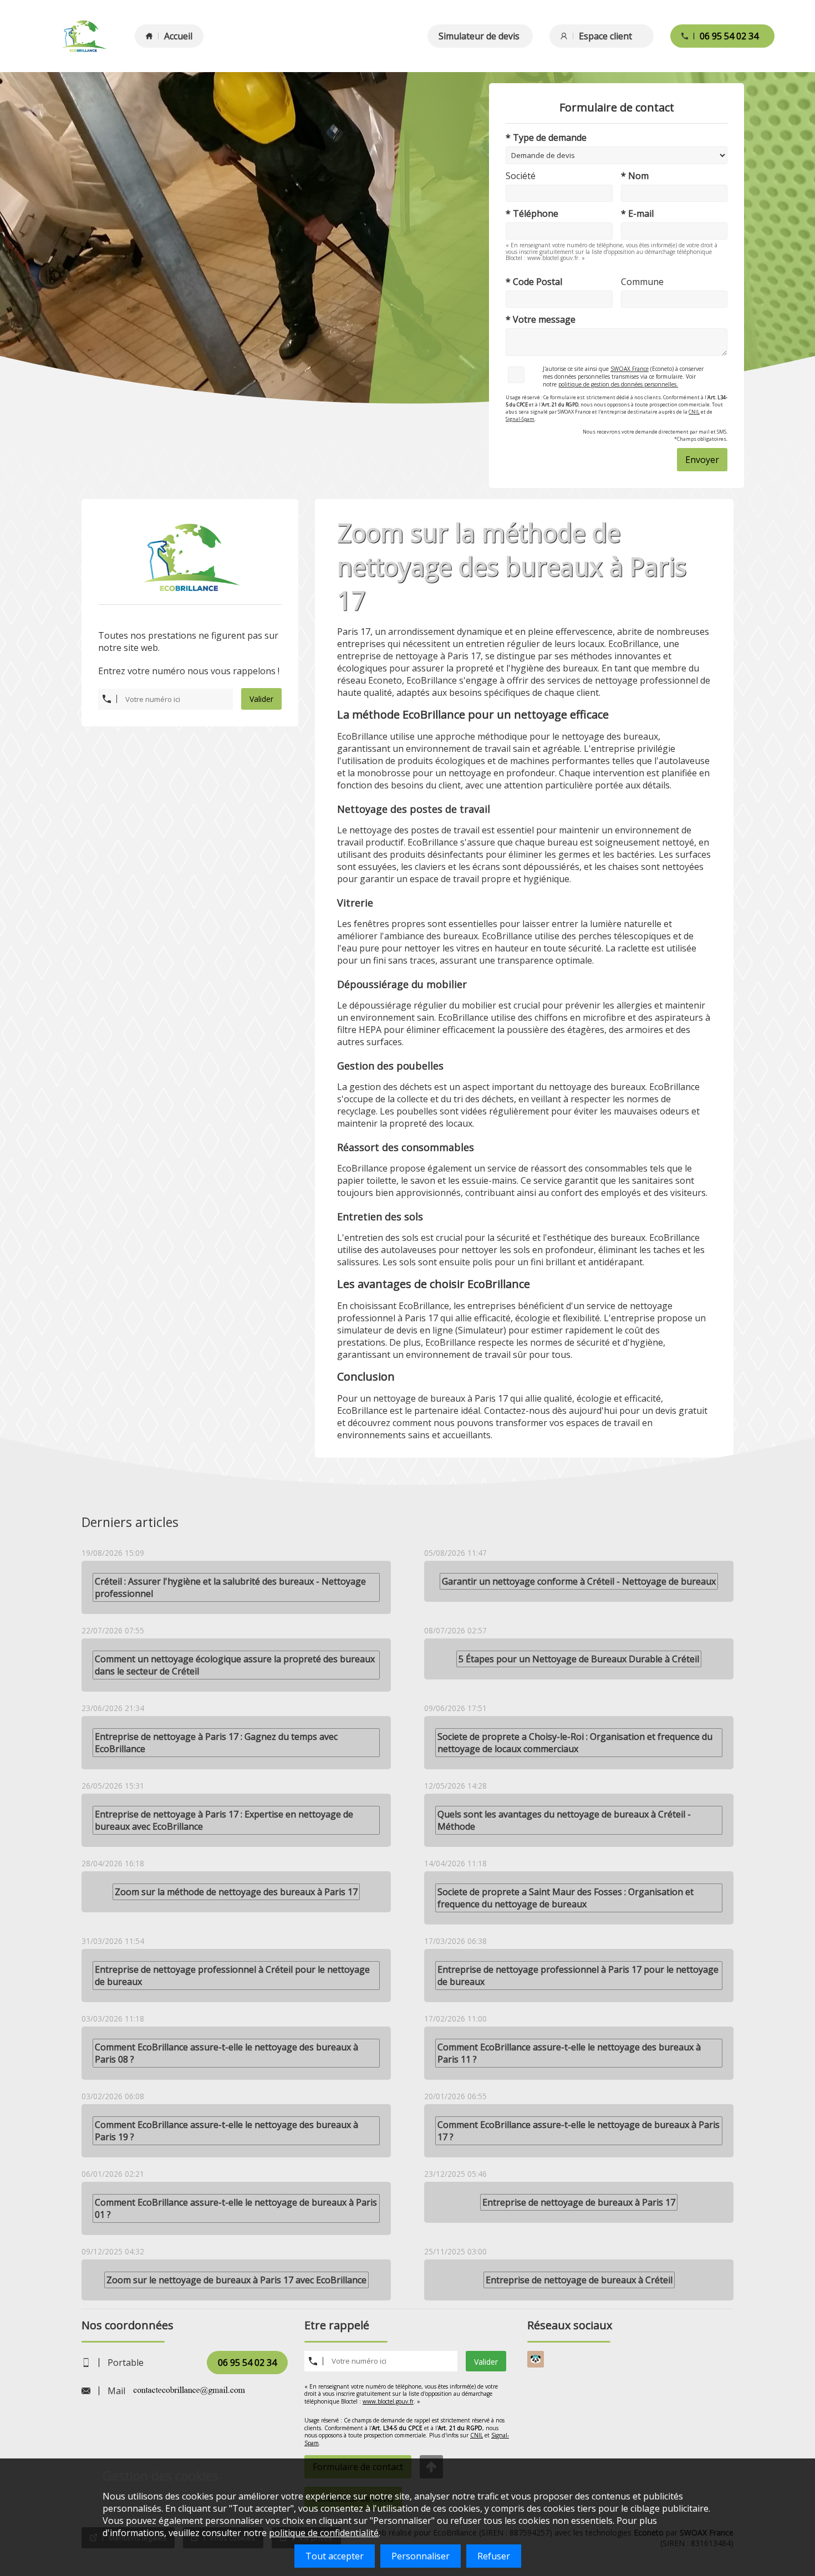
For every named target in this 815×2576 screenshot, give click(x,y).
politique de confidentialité (324, 2533)
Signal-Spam (520, 419)
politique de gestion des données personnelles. (618, 384)
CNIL (694, 412)
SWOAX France (630, 369)
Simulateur (481, 1330)
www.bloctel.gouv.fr (388, 2401)
